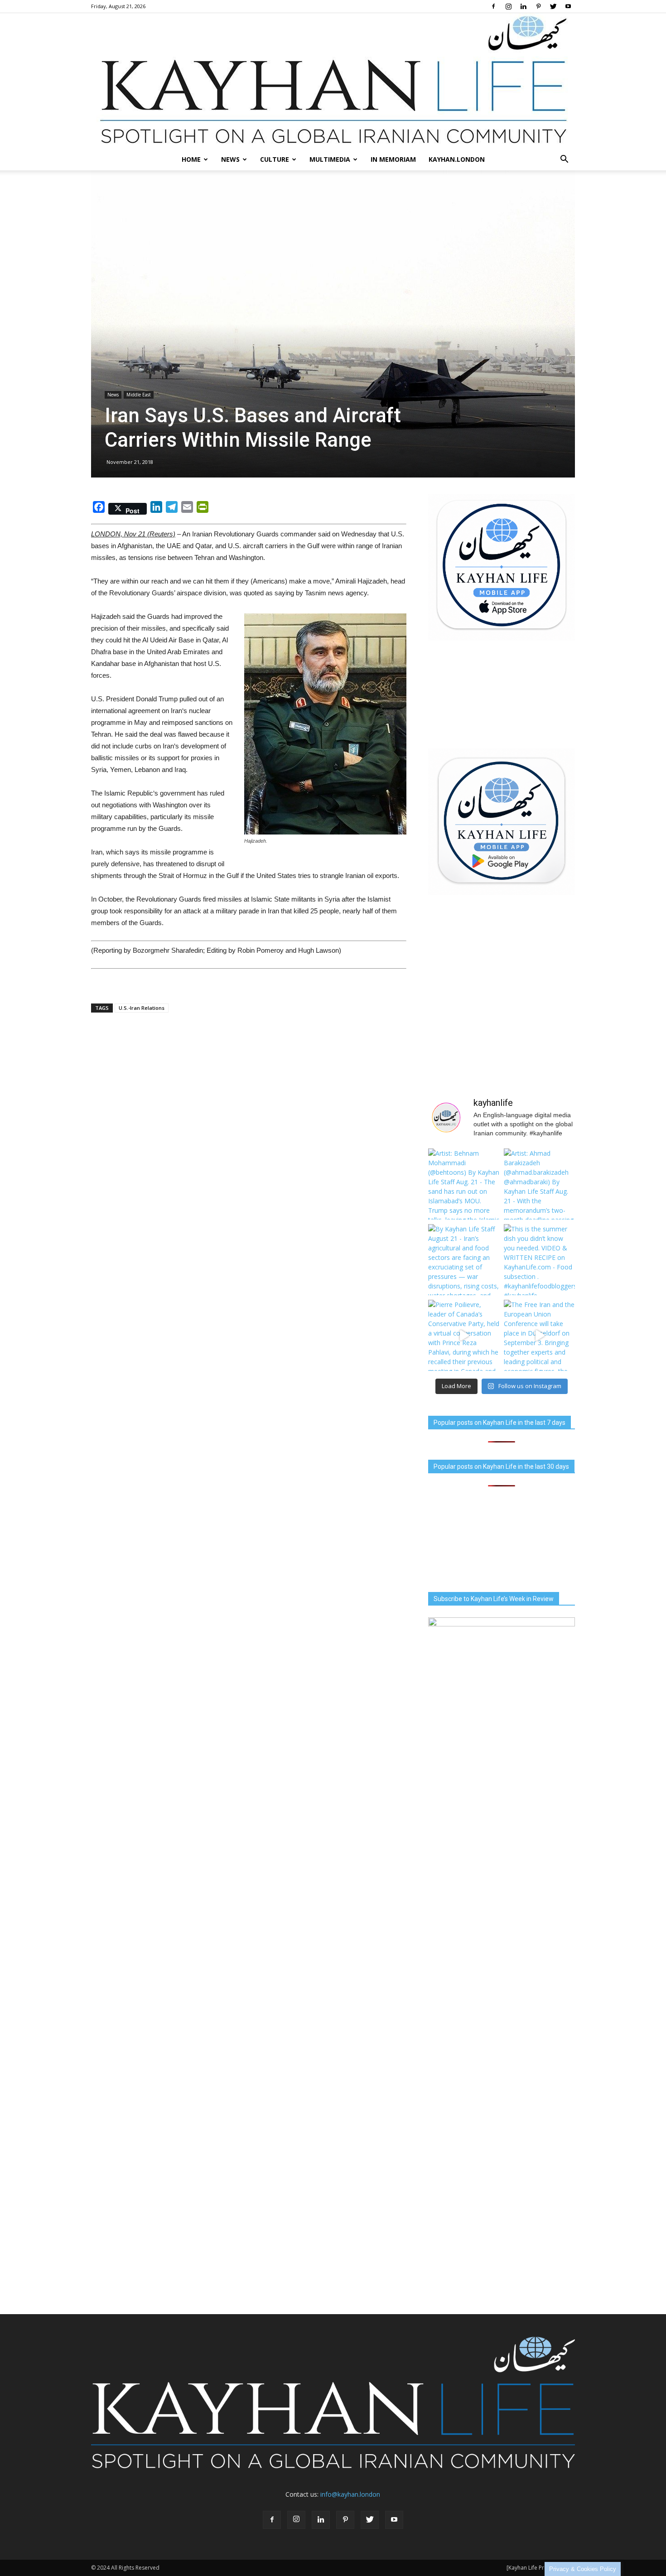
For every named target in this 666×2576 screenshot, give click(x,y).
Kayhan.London (457, 159)
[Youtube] (568, 6)
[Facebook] (493, 6)
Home (191, 159)
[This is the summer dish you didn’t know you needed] (539, 1260)
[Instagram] (508, 6)
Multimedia (330, 159)
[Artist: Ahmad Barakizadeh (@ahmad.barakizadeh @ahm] (539, 1184)
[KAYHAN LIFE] (333, 81)
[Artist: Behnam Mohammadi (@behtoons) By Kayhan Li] (464, 1184)
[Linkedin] (523, 6)
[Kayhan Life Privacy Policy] (541, 2568)
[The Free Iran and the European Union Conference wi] (539, 1335)
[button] (564, 159)
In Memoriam (393, 159)
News (230, 159)
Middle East (139, 395)
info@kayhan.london (350, 2494)
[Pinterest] (538, 6)
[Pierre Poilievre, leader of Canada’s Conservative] (464, 1335)
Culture (275, 159)
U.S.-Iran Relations (142, 1008)
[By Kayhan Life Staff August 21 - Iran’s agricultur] (464, 1260)
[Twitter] (553, 6)
